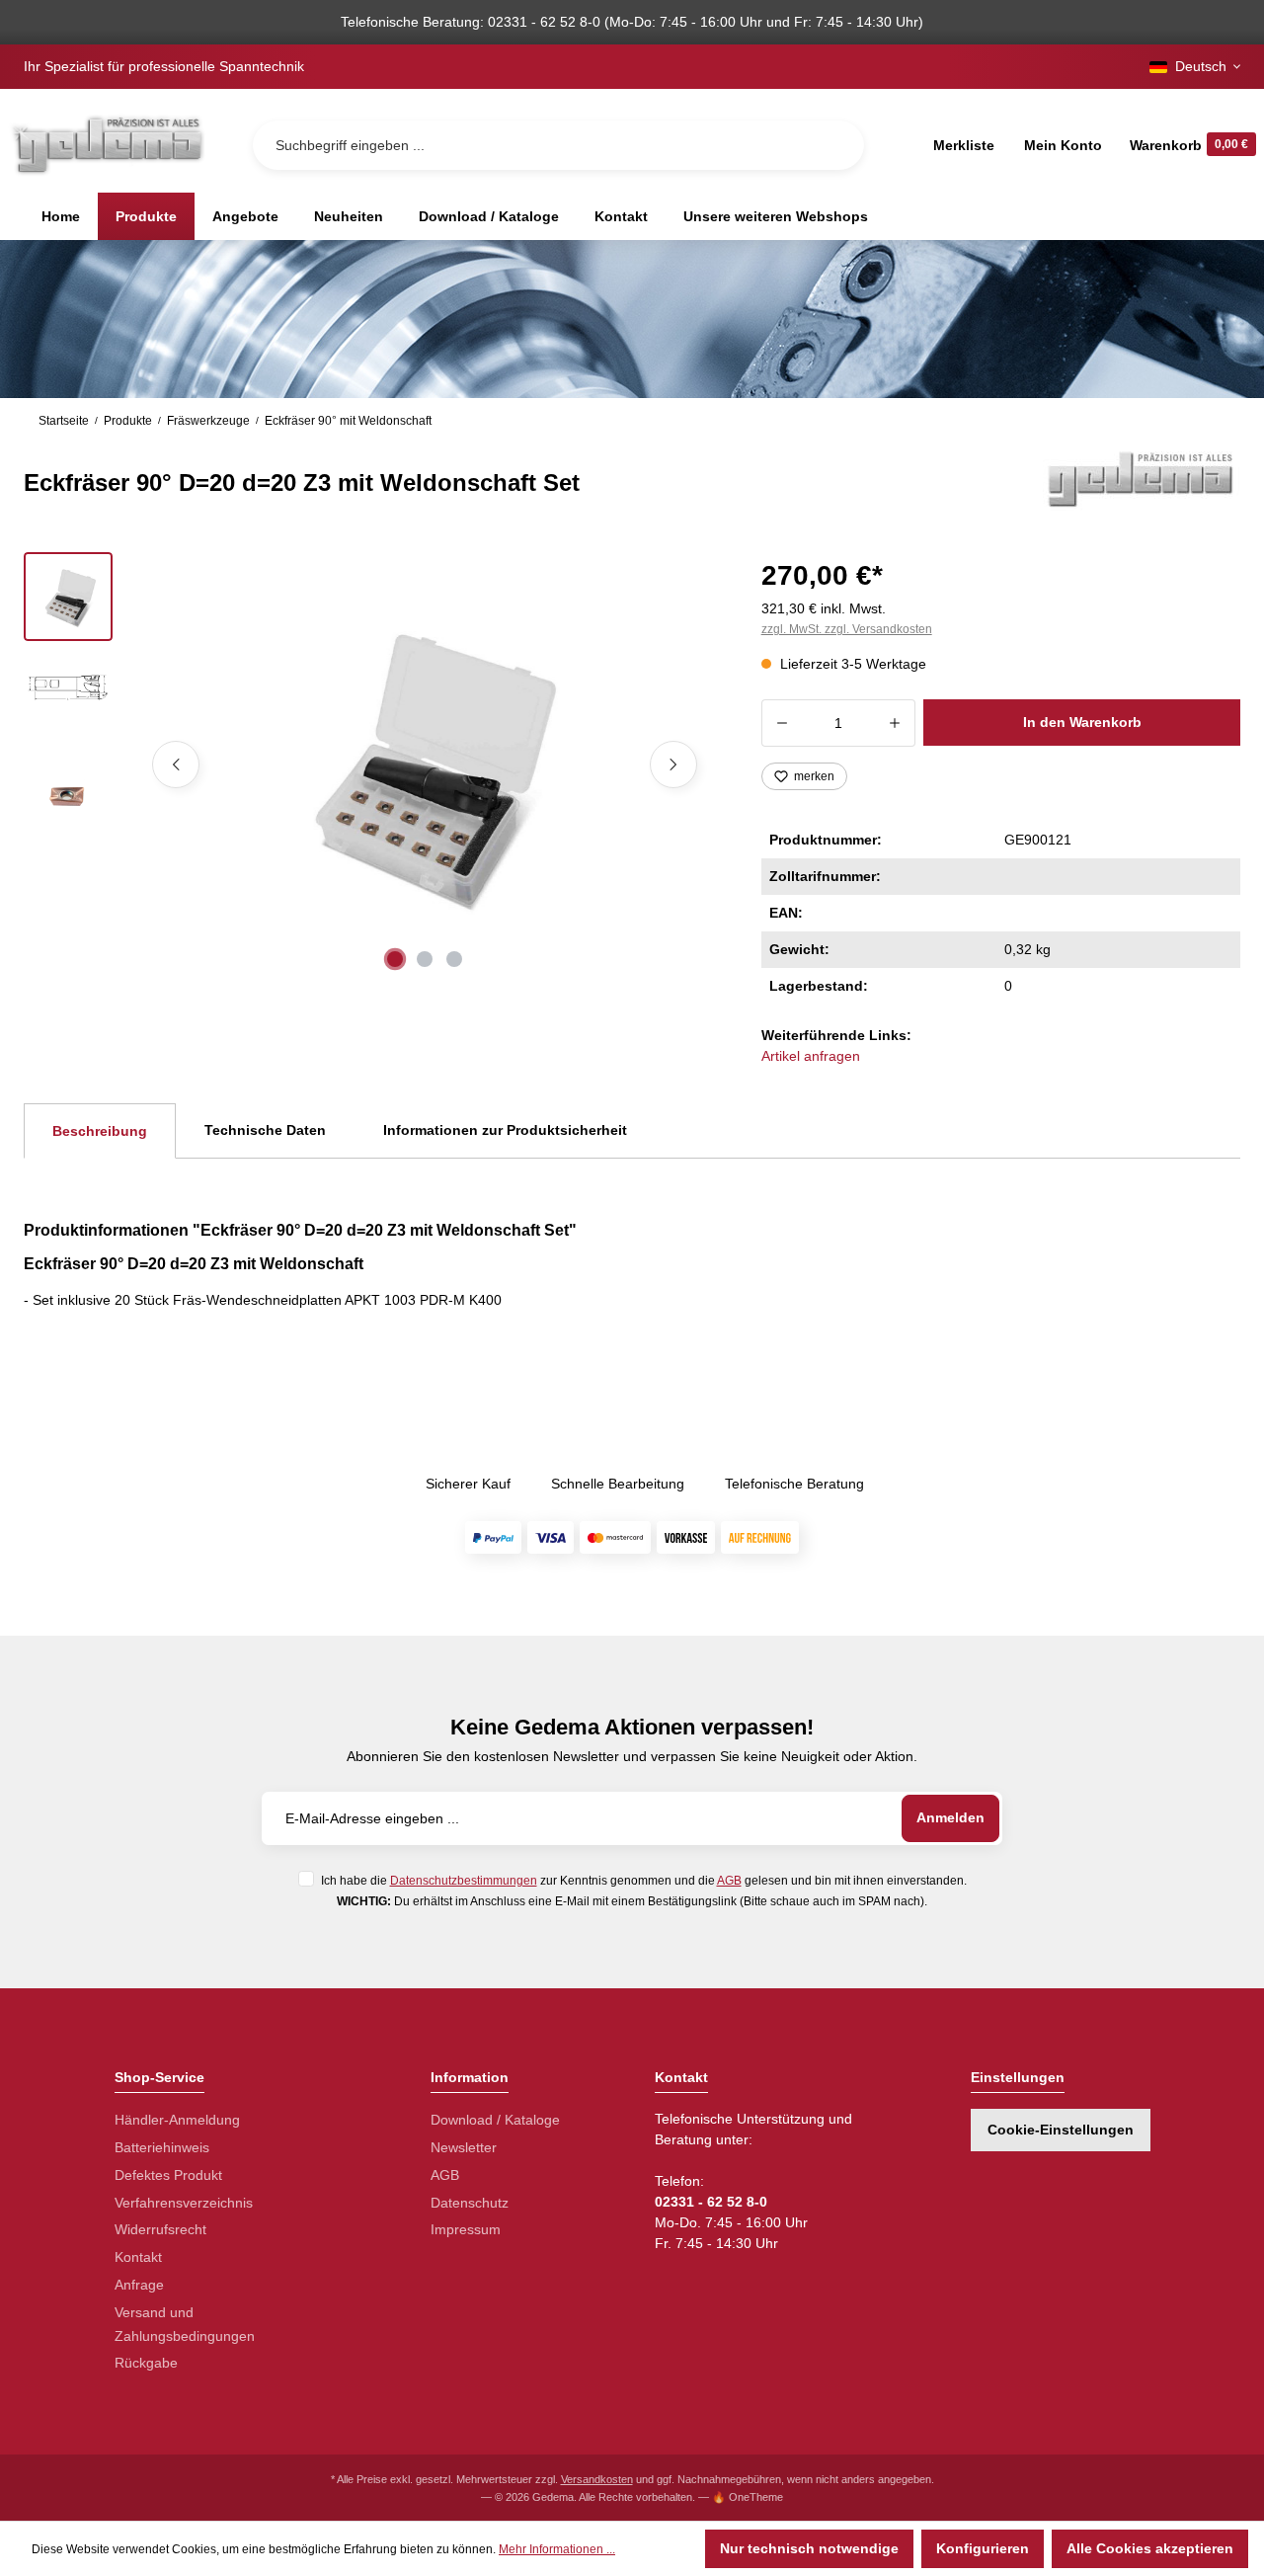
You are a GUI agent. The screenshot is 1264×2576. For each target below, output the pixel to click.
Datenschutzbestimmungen (464, 1880)
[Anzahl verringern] (782, 723)
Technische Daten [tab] (265, 1130)
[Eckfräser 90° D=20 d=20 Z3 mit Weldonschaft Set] (425, 765)
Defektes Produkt (168, 2175)
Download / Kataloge (495, 2120)
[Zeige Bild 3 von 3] (454, 959)
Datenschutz (470, 2203)
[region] (369, 765)
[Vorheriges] (176, 765)
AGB (729, 1880)
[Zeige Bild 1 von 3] (395, 959)
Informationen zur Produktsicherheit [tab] (505, 1130)
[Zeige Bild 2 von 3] (425, 959)
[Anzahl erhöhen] (895, 723)
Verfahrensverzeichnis (184, 2203)
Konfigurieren (983, 2548)
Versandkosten (597, 2479)
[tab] (100, 1131)
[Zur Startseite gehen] (107, 145)
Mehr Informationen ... (557, 2549)
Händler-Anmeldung (177, 2120)
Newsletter (464, 2147)
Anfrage (139, 2285)
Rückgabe (146, 2363)
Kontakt (138, 2257)
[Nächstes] (673, 765)
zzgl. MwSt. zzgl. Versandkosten (847, 629)
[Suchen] (833, 145)
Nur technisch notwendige (809, 2548)
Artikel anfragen (811, 1056)
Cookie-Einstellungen (1061, 2130)
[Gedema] (1142, 478)
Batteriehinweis (162, 2147)
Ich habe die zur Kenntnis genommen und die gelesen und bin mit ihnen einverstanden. (644, 1880)
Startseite (64, 421)
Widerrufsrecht (160, 2229)
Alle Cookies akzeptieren (1150, 2548)
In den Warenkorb (1082, 722)
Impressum (466, 2229)
